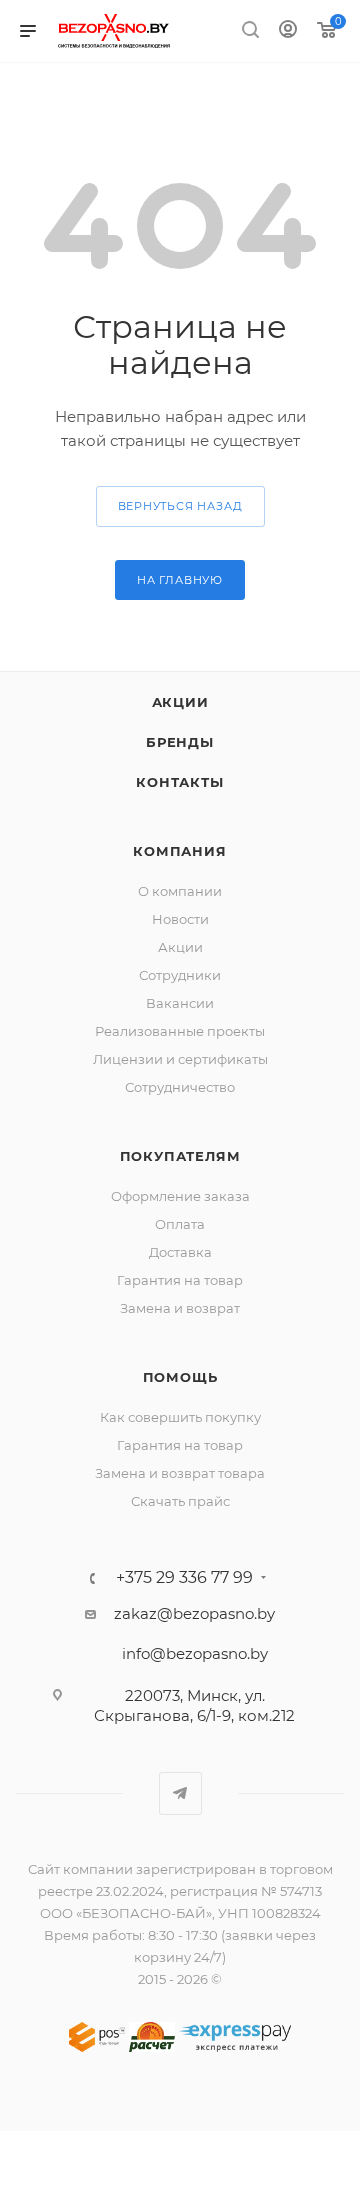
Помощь (180, 1377)
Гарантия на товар (180, 1280)
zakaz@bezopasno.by (194, 1613)
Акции (180, 702)
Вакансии (180, 1003)
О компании (180, 891)
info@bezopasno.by (195, 1653)
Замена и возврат (180, 1308)
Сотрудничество (180, 1087)
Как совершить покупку (180, 1417)
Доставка (180, 1252)
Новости (180, 919)
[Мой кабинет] (288, 31)
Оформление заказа (180, 1196)
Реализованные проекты (180, 1031)
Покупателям (180, 1156)
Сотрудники (180, 975)
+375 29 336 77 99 (184, 1578)
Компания (179, 851)
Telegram (180, 1793)
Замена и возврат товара (180, 1473)
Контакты (179, 782)
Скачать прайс (180, 1501)
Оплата (180, 1224)
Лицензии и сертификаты (180, 1059)
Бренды (180, 742)
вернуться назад (180, 506)
